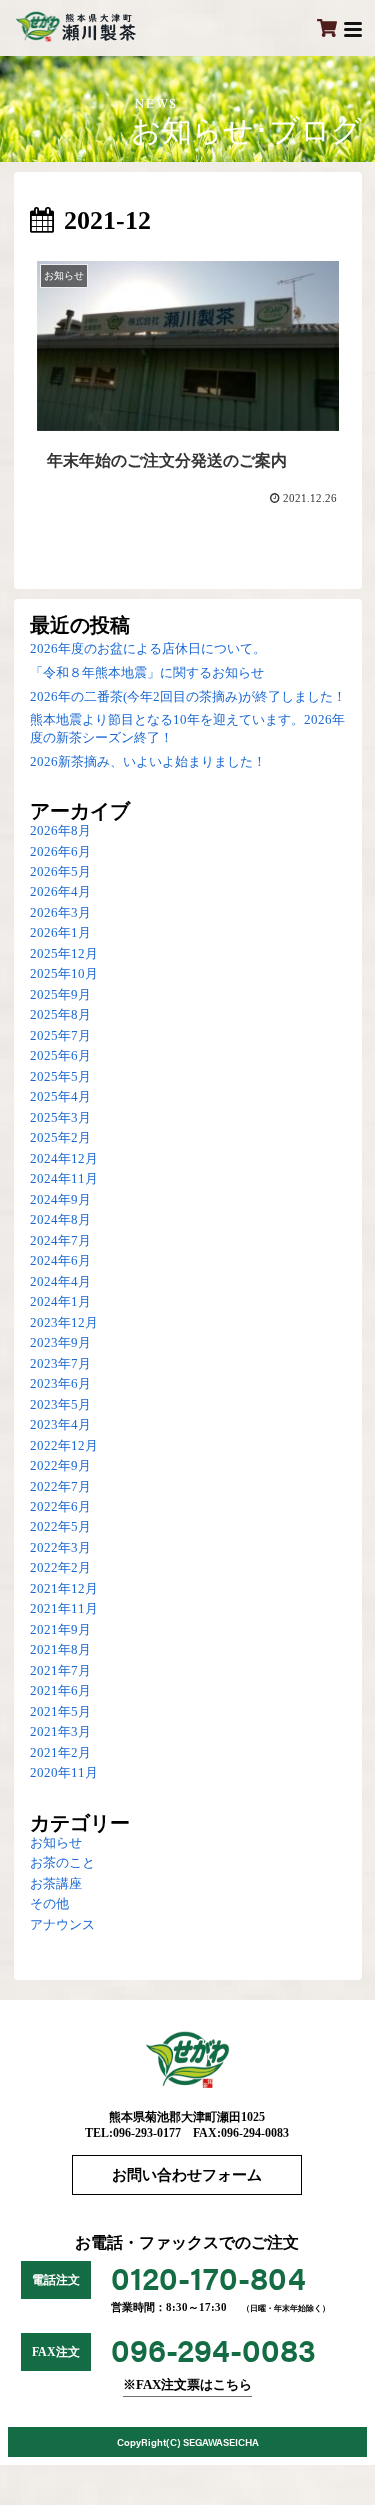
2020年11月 (64, 1773)
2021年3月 (60, 1732)
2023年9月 (60, 1343)
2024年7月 (60, 1241)
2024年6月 (60, 1261)
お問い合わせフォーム (187, 2175)
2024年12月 (64, 1159)
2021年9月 (60, 1630)
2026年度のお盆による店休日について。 (148, 649)
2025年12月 (64, 954)
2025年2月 (60, 1138)
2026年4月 (60, 892)
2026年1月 (60, 933)
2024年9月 (60, 1200)
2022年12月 (64, 1446)
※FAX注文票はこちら (187, 2385)
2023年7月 (60, 1364)
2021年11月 (64, 1609)
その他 (49, 1904)
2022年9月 (60, 1466)
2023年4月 (60, 1425)
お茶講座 (56, 1884)
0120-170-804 (208, 2276)
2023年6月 (60, 1384)
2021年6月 (60, 1691)
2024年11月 (64, 1179)
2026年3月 (60, 913)
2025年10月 (64, 974)
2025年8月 (60, 1015)
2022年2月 (60, 1568)
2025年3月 (60, 1118)
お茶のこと (62, 1863)
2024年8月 (60, 1220)
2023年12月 (64, 1323)
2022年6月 (60, 1507)
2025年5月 (60, 1077)
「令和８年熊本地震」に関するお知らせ (147, 673)
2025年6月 (60, 1056)
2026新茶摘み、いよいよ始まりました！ (148, 762)
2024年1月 (60, 1302)
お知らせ (56, 1843)
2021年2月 (60, 1753)
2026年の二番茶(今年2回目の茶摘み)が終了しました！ (188, 697)
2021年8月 (60, 1650)
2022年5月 (60, 1527)
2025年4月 (60, 1097)
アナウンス (62, 1925)
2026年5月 (60, 872)
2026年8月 (60, 831)
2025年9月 (60, 995)
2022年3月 (60, 1548)
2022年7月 (60, 1487)
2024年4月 (60, 1282)
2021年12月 (64, 1589)
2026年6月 (60, 852)
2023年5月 (60, 1405)
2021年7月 (60, 1671)
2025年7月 (60, 1036)
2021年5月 (60, 1712)
